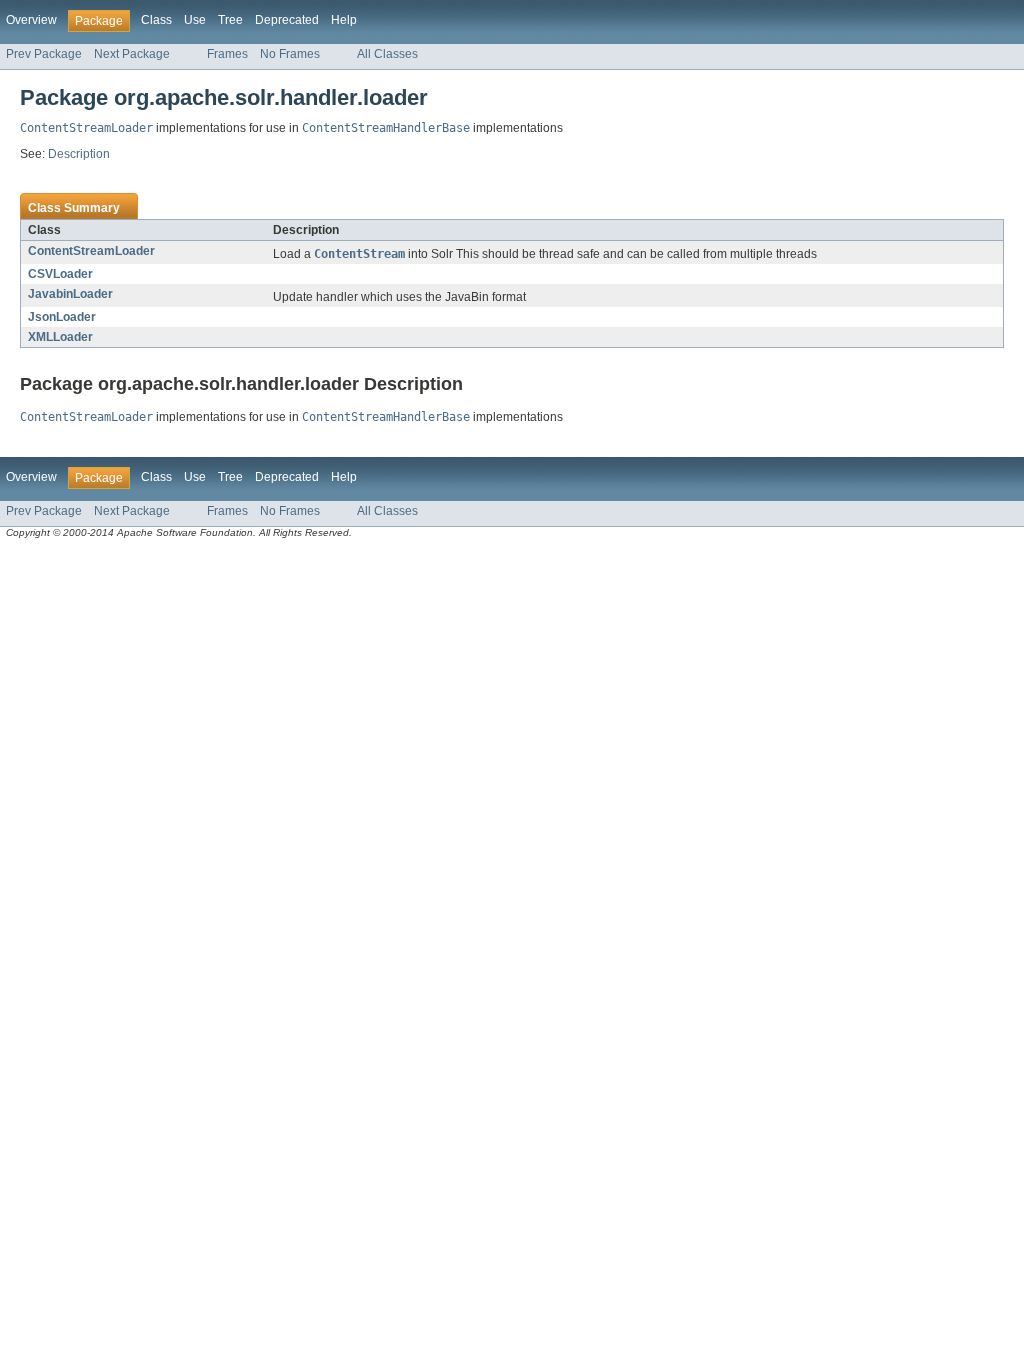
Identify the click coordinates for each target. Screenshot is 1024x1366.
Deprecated (287, 20)
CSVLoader (60, 274)
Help (344, 20)
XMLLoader (60, 337)
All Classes (387, 54)
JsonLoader (62, 317)
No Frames (290, 54)
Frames (227, 54)
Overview (31, 20)
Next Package (132, 54)
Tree (230, 20)
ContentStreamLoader (91, 251)
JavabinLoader (70, 294)
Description (79, 154)
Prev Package (44, 54)
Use (195, 20)
